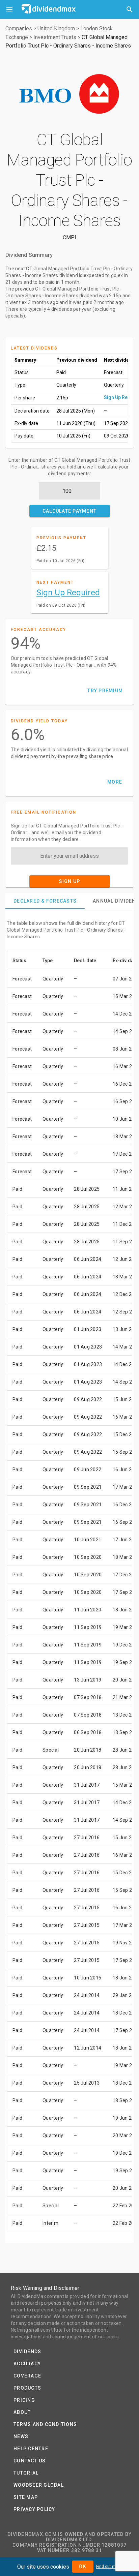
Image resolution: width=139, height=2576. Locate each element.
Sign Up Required (68, 593)
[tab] (45, 901)
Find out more (109, 2567)
